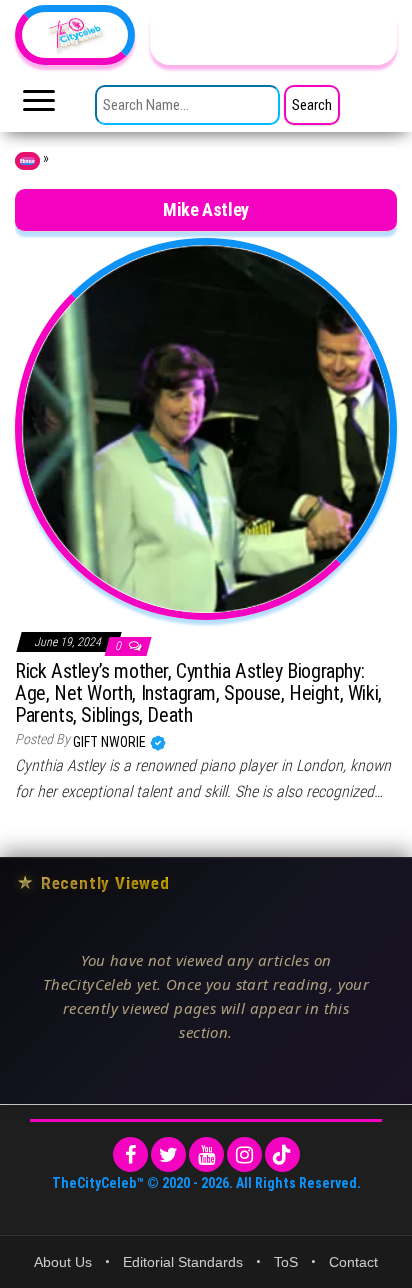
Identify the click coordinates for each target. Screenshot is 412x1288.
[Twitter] (168, 1154)
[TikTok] (282, 1154)
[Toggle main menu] (39, 106)
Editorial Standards (183, 1262)
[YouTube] (206, 1154)
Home (27, 161)
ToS (286, 1262)
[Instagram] (244, 1154)
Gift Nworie (111, 742)
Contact (353, 1262)
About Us (63, 1262)
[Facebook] (130, 1154)
